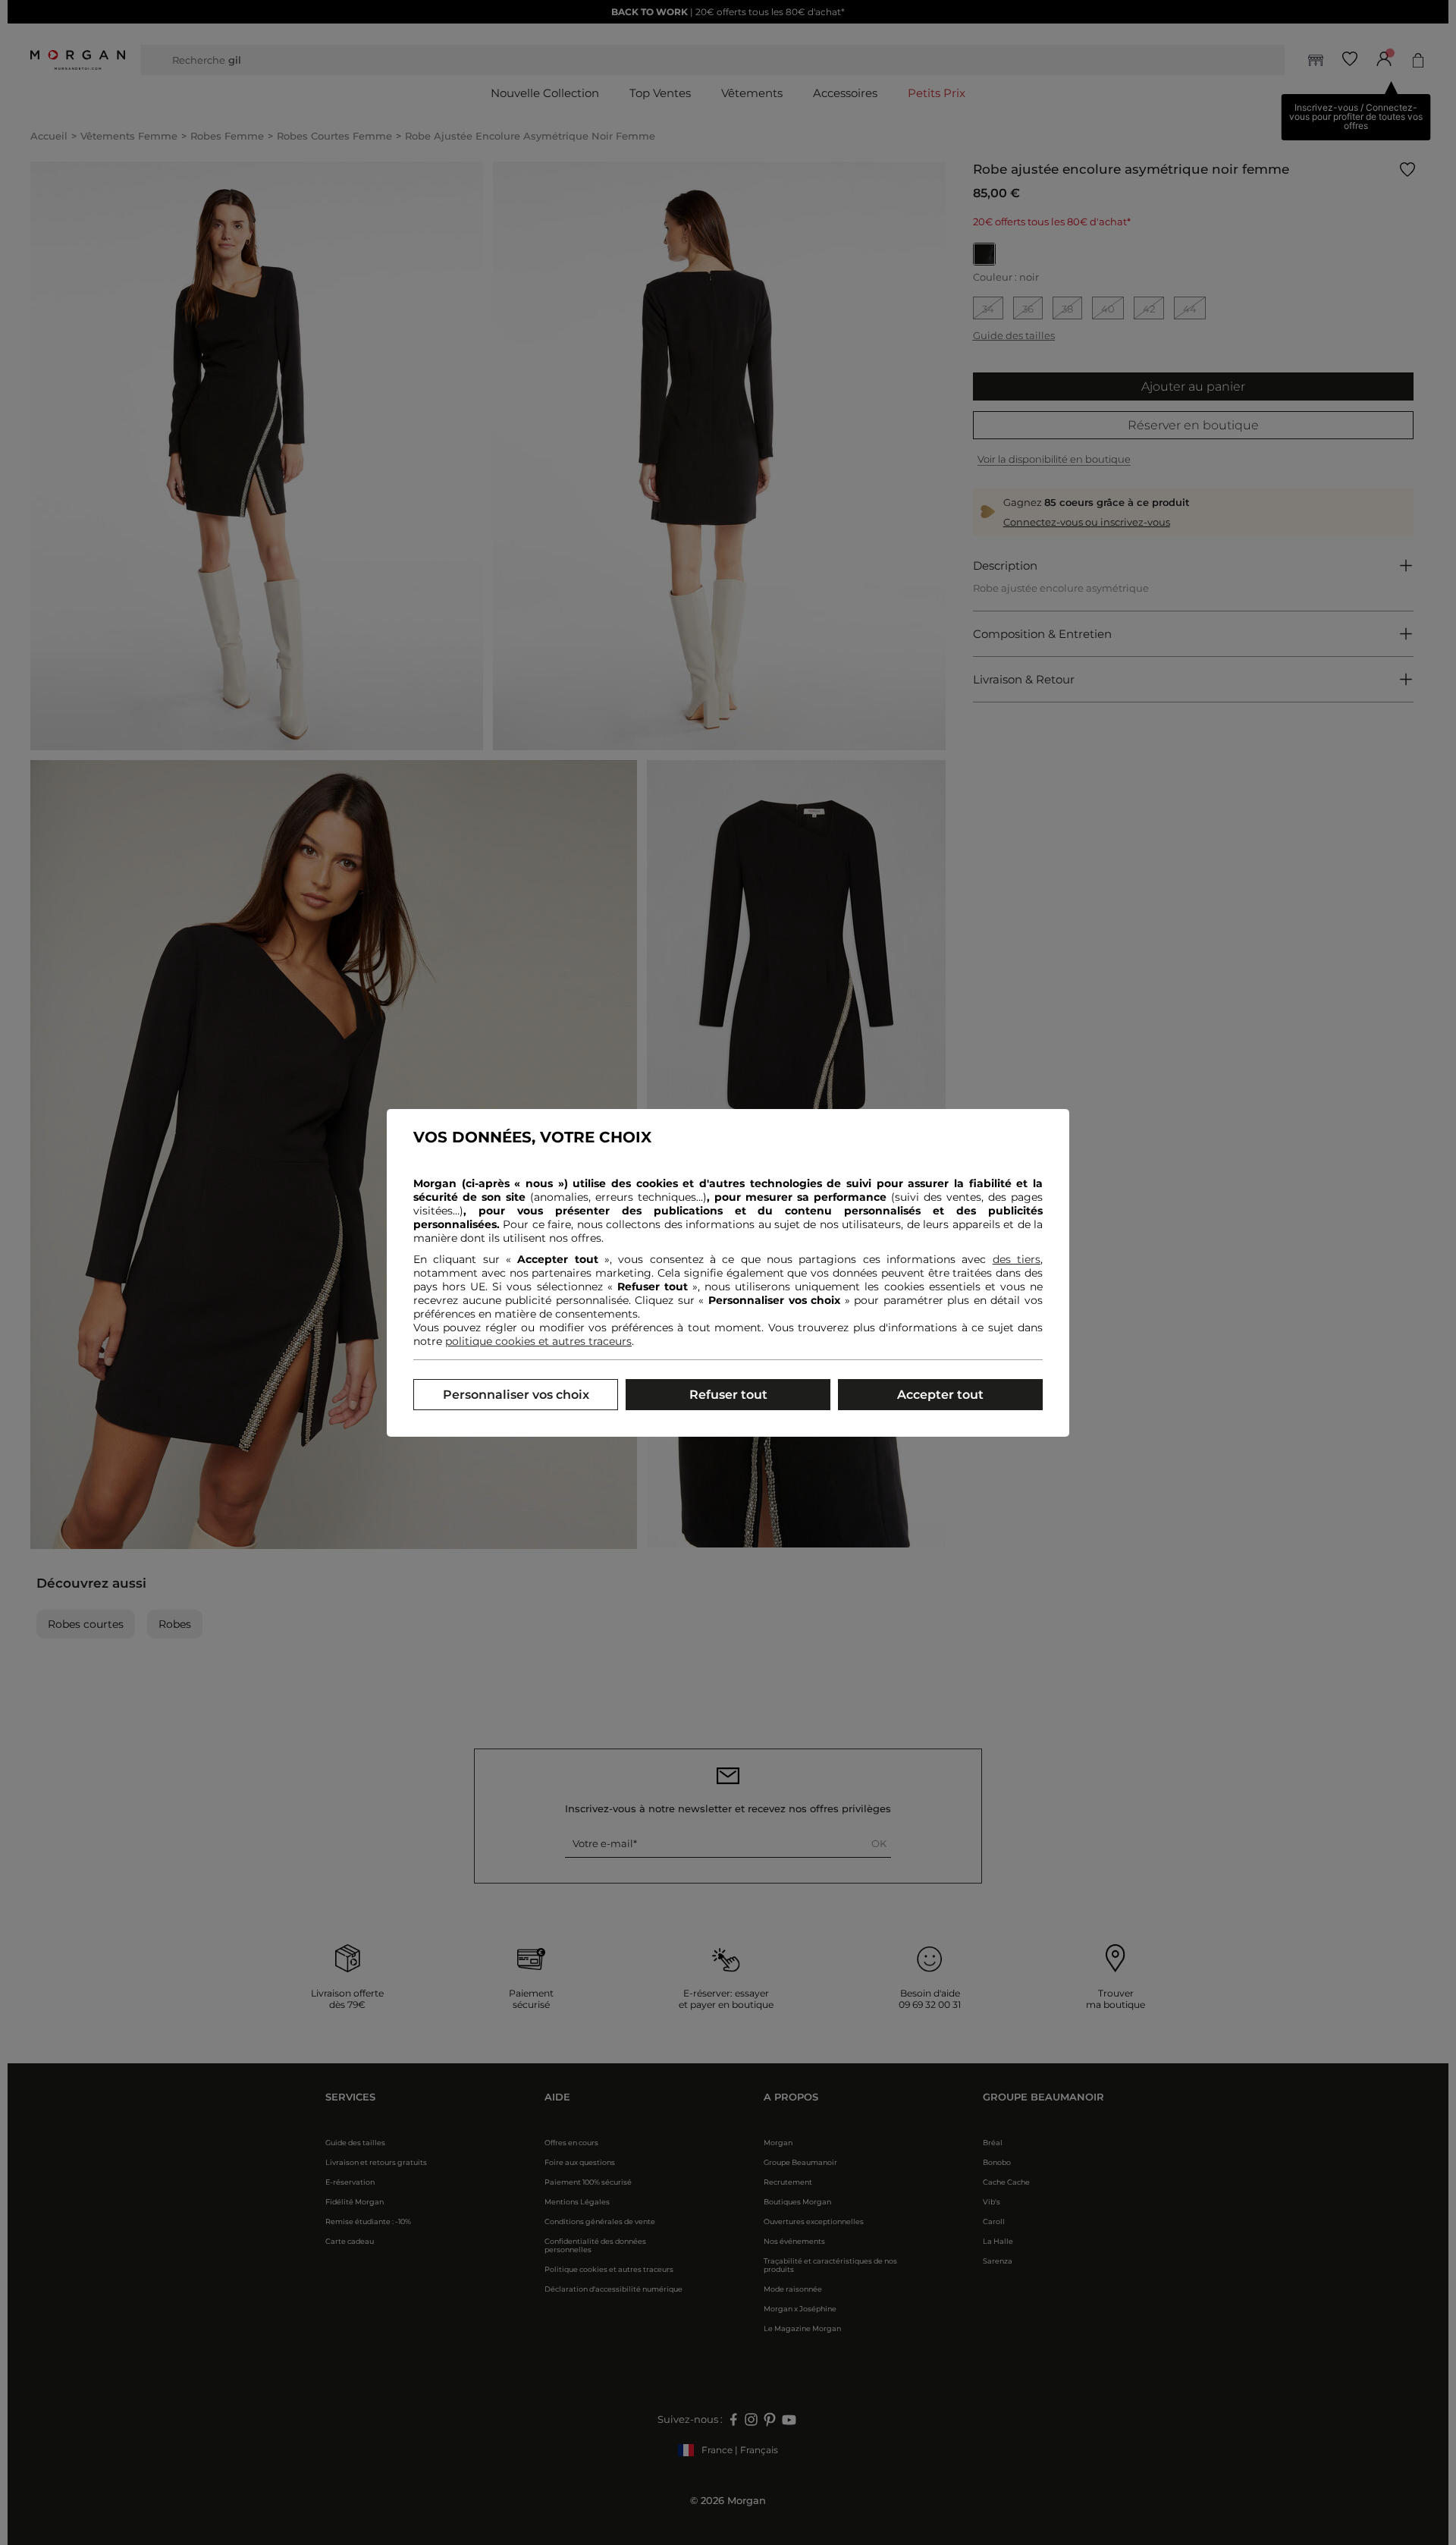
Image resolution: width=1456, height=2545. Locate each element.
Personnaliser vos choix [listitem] (516, 1395)
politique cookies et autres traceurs (538, 1341)
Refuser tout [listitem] (728, 1395)
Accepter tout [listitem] (940, 1395)
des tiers (1017, 1259)
